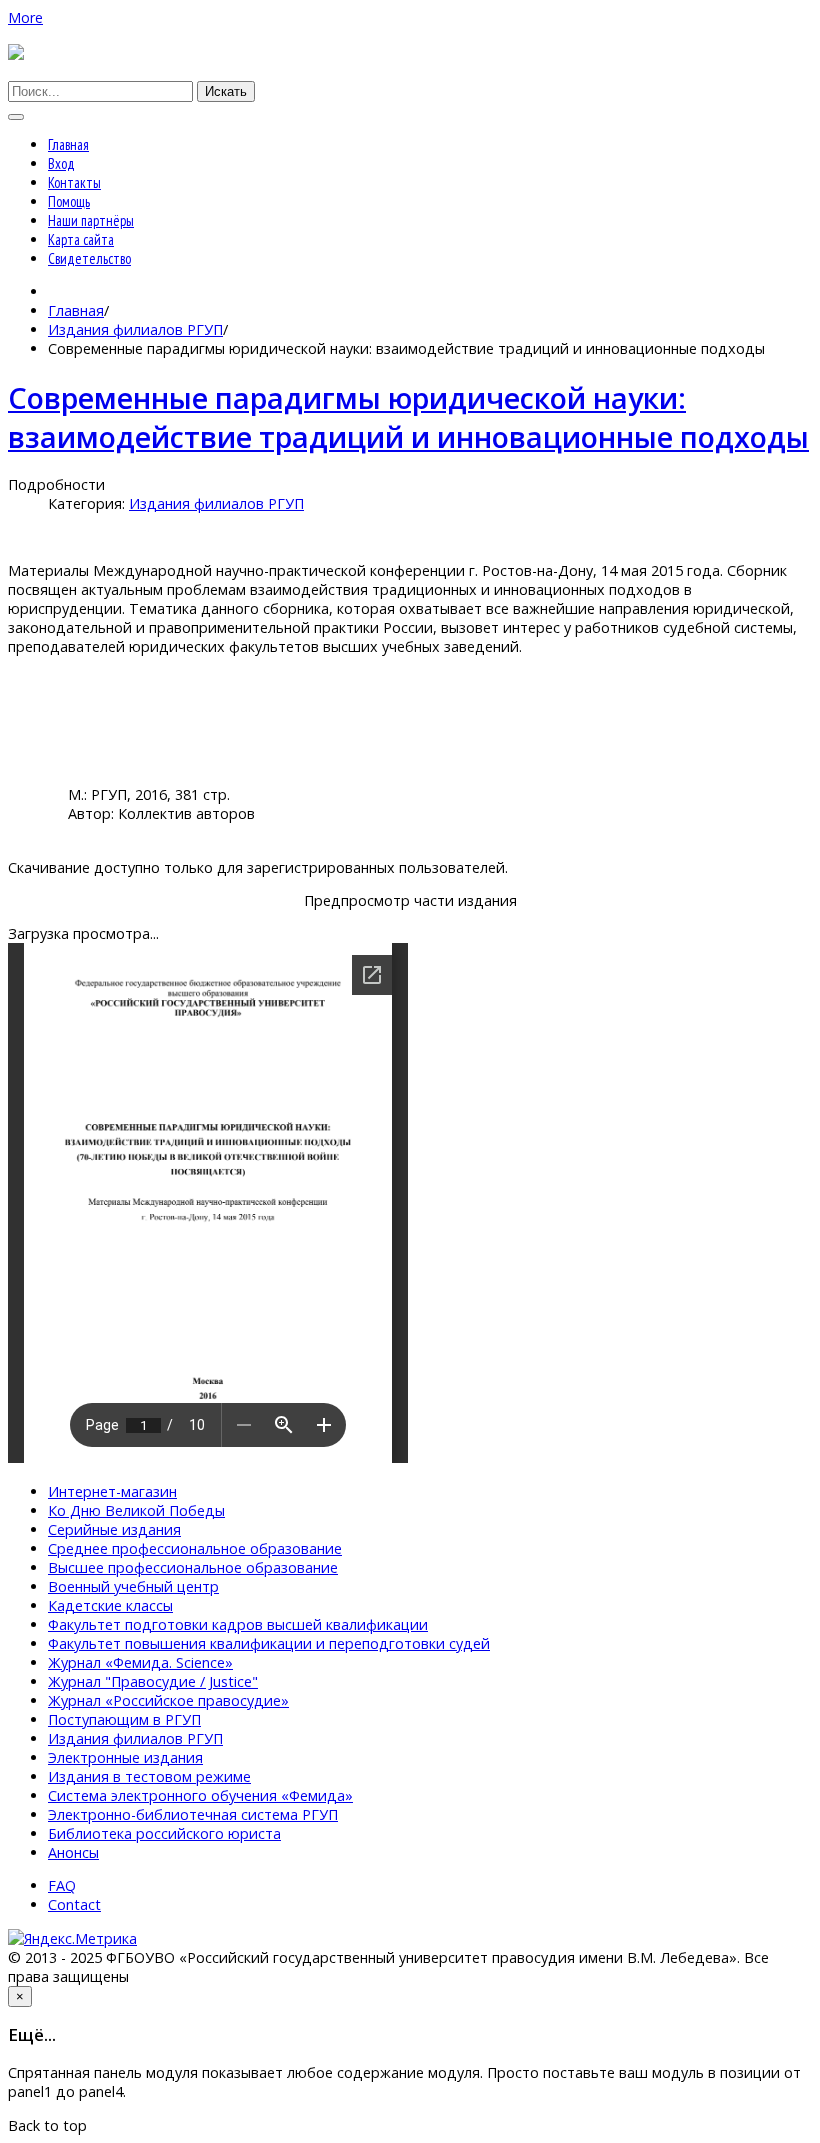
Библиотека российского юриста (164, 1833)
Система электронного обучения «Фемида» (200, 1795)
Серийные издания (114, 1529)
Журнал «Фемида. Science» (140, 1662)
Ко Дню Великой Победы (136, 1510)
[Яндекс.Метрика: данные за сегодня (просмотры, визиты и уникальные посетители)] (72, 1938)
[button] (25, 17)
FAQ (62, 1885)
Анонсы (73, 1852)
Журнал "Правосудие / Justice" (153, 1681)
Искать (226, 91)
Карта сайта (81, 239)
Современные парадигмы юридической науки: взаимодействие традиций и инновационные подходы (408, 417)
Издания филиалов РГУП (135, 329)
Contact (74, 1904)
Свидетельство (89, 258)
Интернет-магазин (112, 1491)
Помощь (69, 201)
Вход (61, 163)
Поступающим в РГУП (124, 1719)
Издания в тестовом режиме (149, 1776)
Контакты (74, 182)
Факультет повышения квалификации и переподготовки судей (269, 1643)
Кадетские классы (110, 1605)
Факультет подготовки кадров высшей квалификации (238, 1624)
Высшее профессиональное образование (193, 1567)
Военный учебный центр (133, 1586)
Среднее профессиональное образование (195, 1548)
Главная (68, 144)
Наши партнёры (91, 220)
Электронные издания (125, 1757)
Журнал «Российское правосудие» (168, 1700)
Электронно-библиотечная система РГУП (193, 1814)
